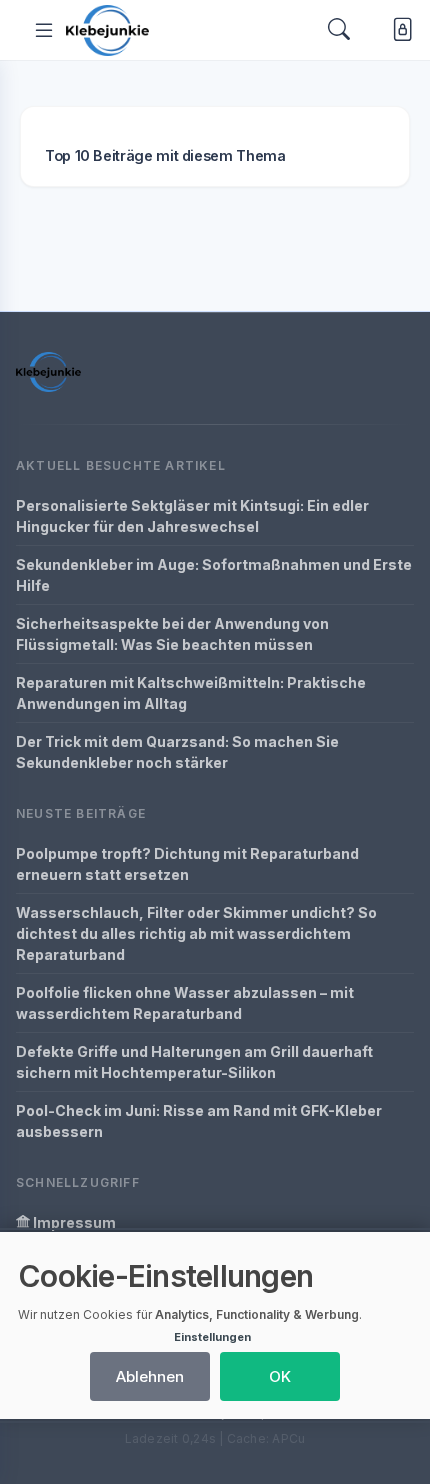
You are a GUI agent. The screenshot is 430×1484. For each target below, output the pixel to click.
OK (280, 1376)
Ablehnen (150, 1376)
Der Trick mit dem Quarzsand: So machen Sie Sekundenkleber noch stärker (177, 752)
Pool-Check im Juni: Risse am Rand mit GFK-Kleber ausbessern (199, 1121)
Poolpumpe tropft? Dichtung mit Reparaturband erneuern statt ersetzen (187, 864)
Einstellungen (212, 1337)
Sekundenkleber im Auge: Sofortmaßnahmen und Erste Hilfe (214, 575)
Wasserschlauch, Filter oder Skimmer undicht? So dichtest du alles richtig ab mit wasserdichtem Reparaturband (196, 933)
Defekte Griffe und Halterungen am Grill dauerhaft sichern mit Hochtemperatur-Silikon (194, 1062)
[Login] (398, 29)
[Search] (339, 30)
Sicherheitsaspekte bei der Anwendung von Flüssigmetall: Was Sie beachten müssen (172, 634)
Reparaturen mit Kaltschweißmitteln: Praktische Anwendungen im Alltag (191, 693)
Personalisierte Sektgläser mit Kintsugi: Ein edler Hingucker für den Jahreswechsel (192, 516)
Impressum (73, 1222)
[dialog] (215, 1325)
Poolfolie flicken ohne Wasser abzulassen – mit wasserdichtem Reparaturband (185, 1003)
